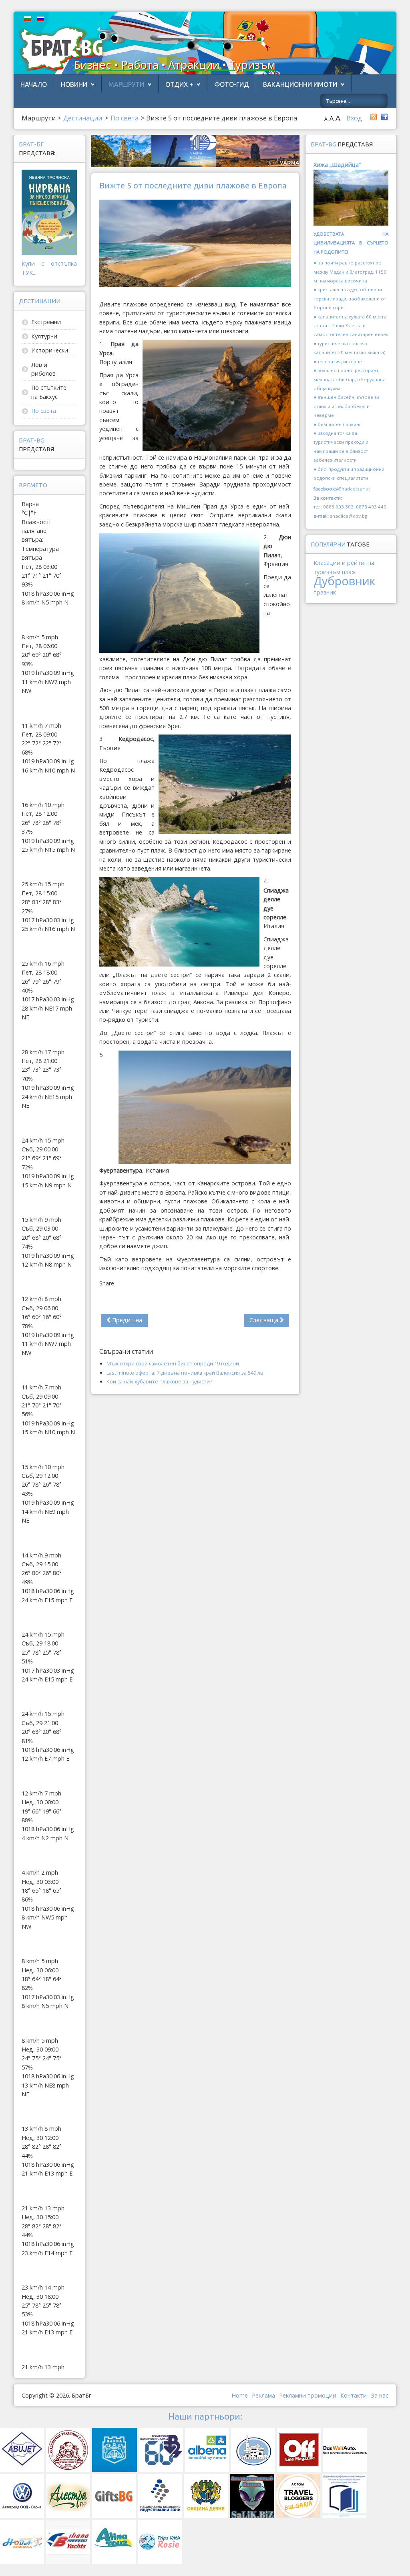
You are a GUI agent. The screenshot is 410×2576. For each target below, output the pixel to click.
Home (240, 2395)
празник (325, 592)
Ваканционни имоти (300, 84)
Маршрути (126, 84)
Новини (74, 84)
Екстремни (46, 322)
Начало (34, 84)
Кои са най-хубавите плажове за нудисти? (159, 1381)
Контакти (354, 2395)
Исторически (50, 350)
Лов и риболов (43, 369)
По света (44, 411)
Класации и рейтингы (344, 563)
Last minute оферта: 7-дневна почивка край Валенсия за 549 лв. (186, 1373)
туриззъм (327, 572)
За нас (380, 2395)
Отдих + (179, 84)
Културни (44, 336)
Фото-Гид (232, 84)
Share (107, 1283)
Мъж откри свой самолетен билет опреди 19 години (173, 1363)
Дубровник (344, 581)
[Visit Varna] (195, 150)
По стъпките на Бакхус (49, 392)
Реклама (263, 2395)
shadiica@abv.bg (349, 516)
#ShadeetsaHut (353, 489)
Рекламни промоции (308, 2395)
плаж (349, 572)
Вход (354, 118)
